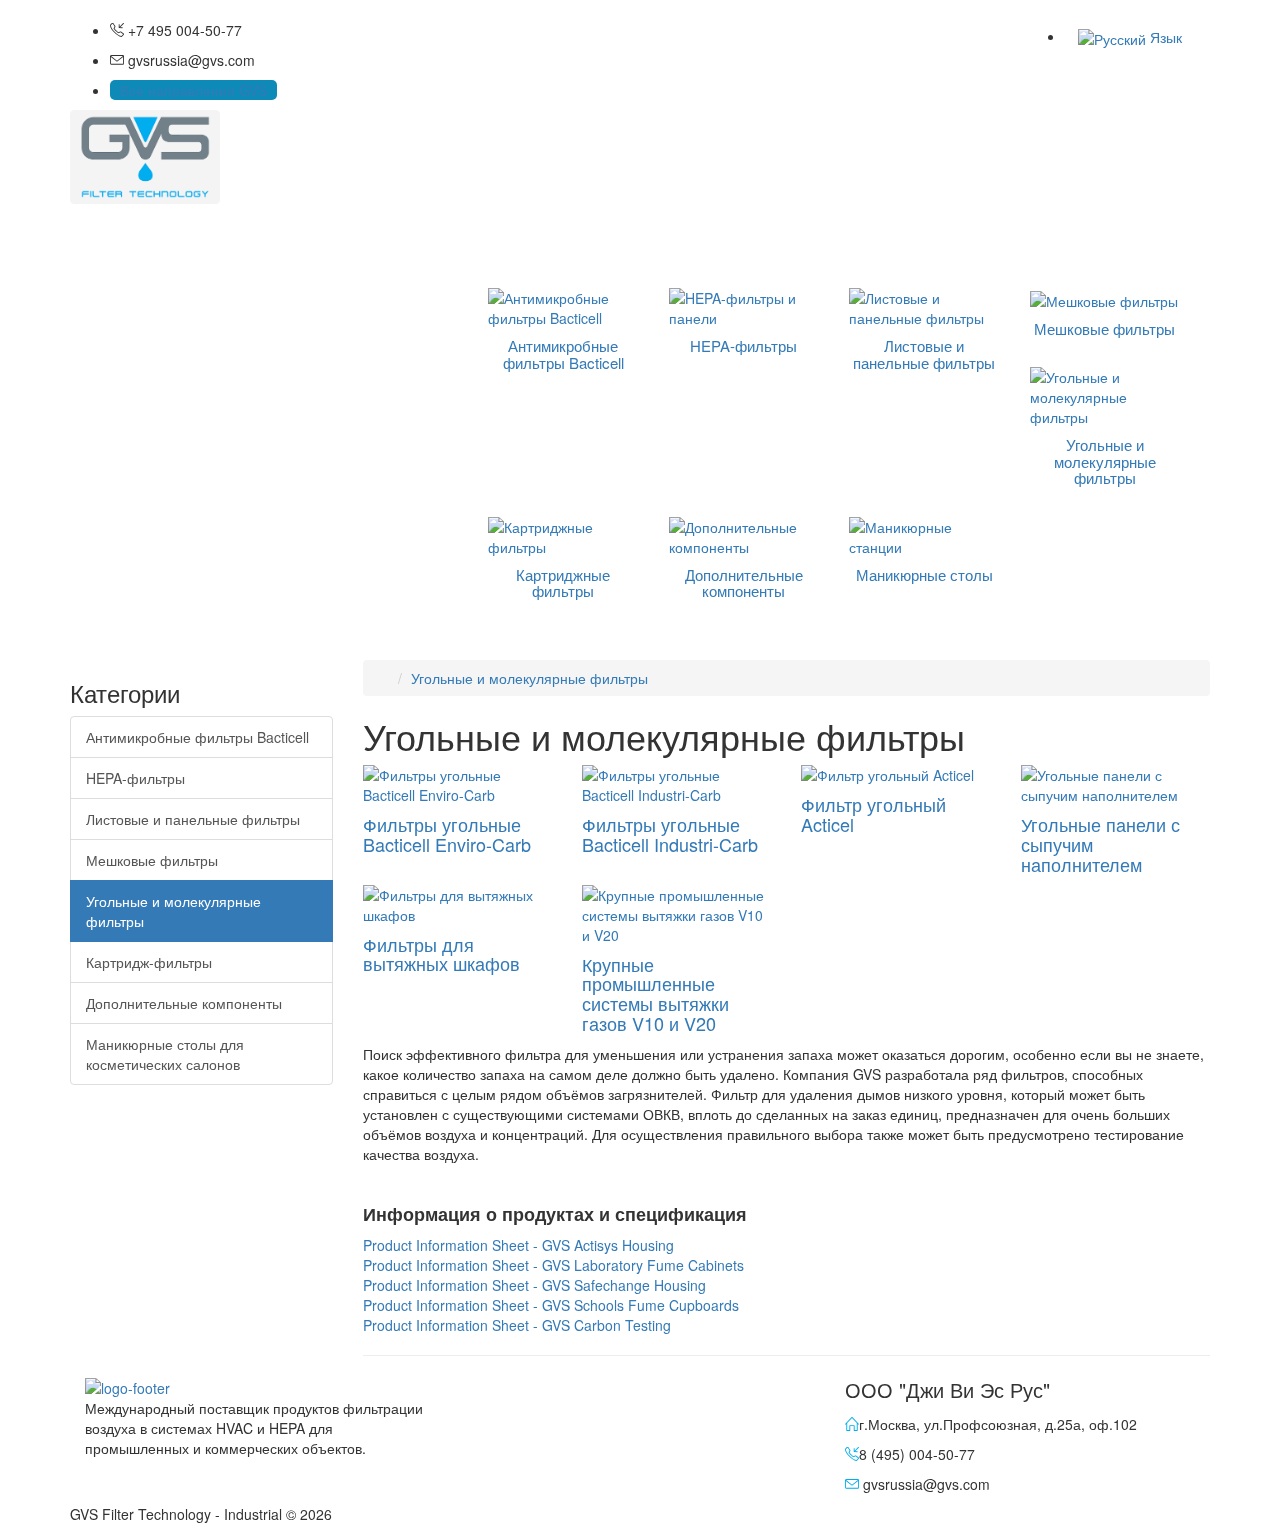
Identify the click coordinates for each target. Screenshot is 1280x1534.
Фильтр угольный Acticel (873, 814)
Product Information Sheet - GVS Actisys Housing (518, 1245)
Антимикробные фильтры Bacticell (197, 737)
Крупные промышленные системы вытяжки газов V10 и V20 (655, 993)
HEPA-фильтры (135, 778)
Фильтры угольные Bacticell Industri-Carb (670, 834)
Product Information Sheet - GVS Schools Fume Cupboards (551, 1305)
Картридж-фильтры (149, 962)
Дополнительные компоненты (184, 1003)
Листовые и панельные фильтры (193, 819)
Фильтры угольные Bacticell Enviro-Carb (447, 834)
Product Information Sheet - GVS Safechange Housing (534, 1285)
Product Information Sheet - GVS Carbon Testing (517, 1325)
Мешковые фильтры (152, 860)
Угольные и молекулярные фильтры (173, 911)
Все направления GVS (193, 90)
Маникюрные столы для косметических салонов (165, 1054)
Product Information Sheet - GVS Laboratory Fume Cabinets (553, 1265)
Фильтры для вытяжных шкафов (441, 954)
